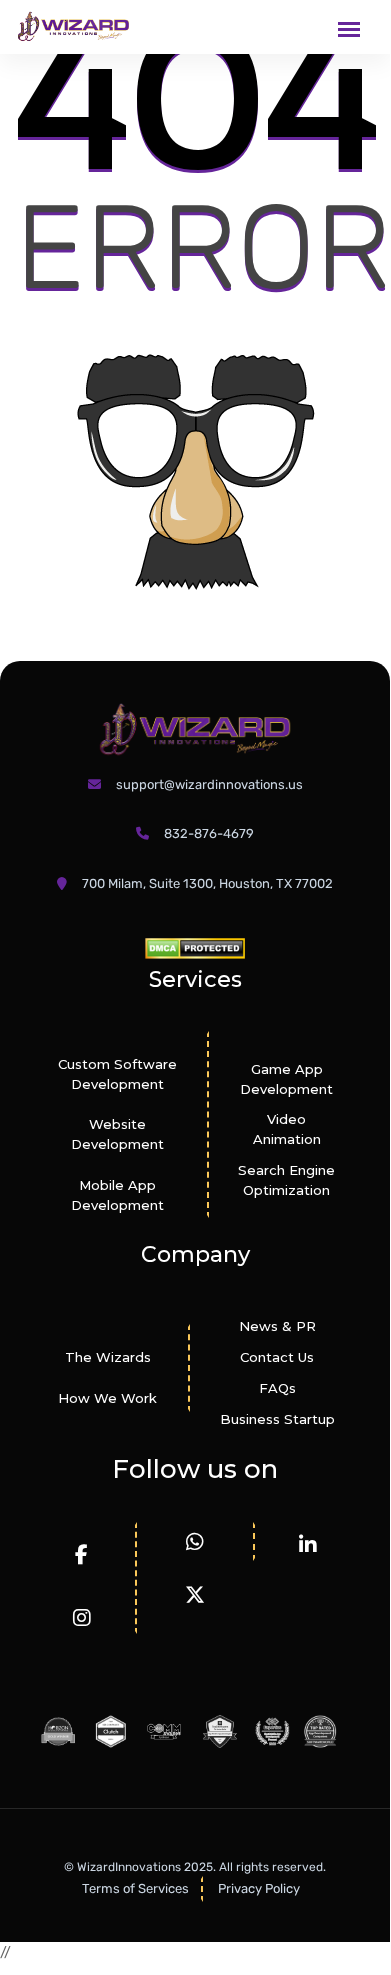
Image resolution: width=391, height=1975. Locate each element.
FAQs (277, 1388)
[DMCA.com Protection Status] (195, 947)
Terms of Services (135, 1888)
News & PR (277, 1326)
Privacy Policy (259, 1888)
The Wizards (108, 1357)
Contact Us (277, 1357)
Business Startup (277, 1419)
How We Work (107, 1398)
